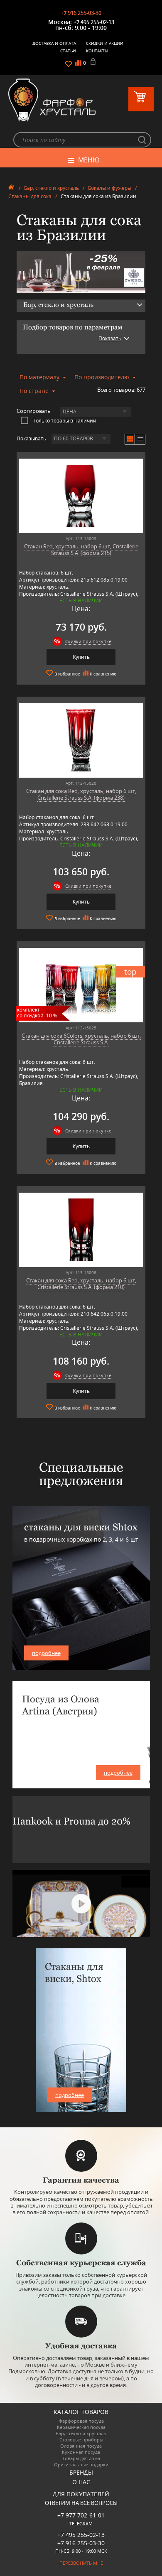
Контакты (97, 51)
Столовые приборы (81, 2440)
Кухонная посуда (81, 2452)
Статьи (68, 51)
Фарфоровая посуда (81, 2421)
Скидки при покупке (88, 641)
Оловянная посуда (81, 2446)
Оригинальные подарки (81, 2464)
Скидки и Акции (105, 43)
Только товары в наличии (65, 420)
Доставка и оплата (54, 43)
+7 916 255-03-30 (81, 13)
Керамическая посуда (81, 2427)
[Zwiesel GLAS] (81, 272)
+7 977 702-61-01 (81, 2515)
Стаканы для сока (30, 196)
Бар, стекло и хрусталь (52, 188)
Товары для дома (81, 2458)
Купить (81, 657)
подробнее (46, 1653)
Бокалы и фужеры (110, 188)
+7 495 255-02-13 (94, 22)
